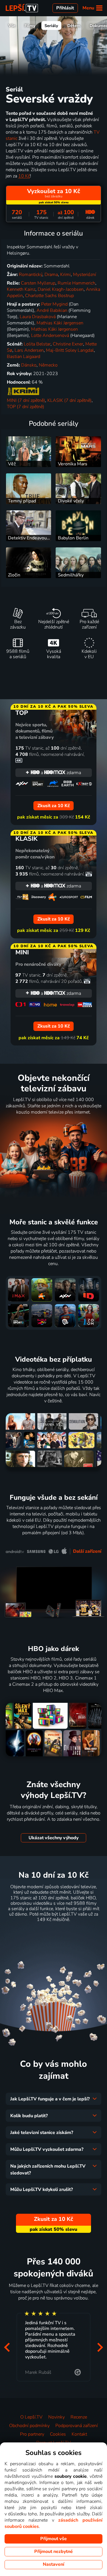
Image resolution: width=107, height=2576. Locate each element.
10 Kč (24, 176)
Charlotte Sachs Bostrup (50, 296)
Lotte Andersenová (50, 335)
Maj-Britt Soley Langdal (70, 350)
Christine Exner (68, 344)
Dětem (74, 26)
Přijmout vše (53, 2539)
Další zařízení (87, 1551)
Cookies (58, 2434)
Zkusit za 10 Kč (53, 1933)
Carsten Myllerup (38, 283)
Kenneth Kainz (21, 289)
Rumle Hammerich (76, 283)
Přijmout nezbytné (53, 2552)
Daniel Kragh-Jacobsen (61, 289)
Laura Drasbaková (38, 317)
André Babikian (52, 310)
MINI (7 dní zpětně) (26, 400)
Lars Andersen (29, 350)
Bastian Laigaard (24, 357)
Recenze (79, 2417)
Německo (48, 365)
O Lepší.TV (31, 2417)
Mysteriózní (85, 275)
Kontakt (79, 2434)
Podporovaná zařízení (77, 2426)
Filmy (30, 26)
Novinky (56, 2417)
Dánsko (29, 365)
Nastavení (53, 2564)
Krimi (65, 275)
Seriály (51, 26)
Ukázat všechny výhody (53, 1838)
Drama (51, 275)
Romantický (31, 275)
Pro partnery (32, 2434)
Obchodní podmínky (29, 2426)
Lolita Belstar (37, 344)
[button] (7, 2347)
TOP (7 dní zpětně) (26, 407)
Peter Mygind (54, 304)
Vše (12, 26)
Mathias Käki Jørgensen (60, 323)
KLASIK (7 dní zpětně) (69, 400)
